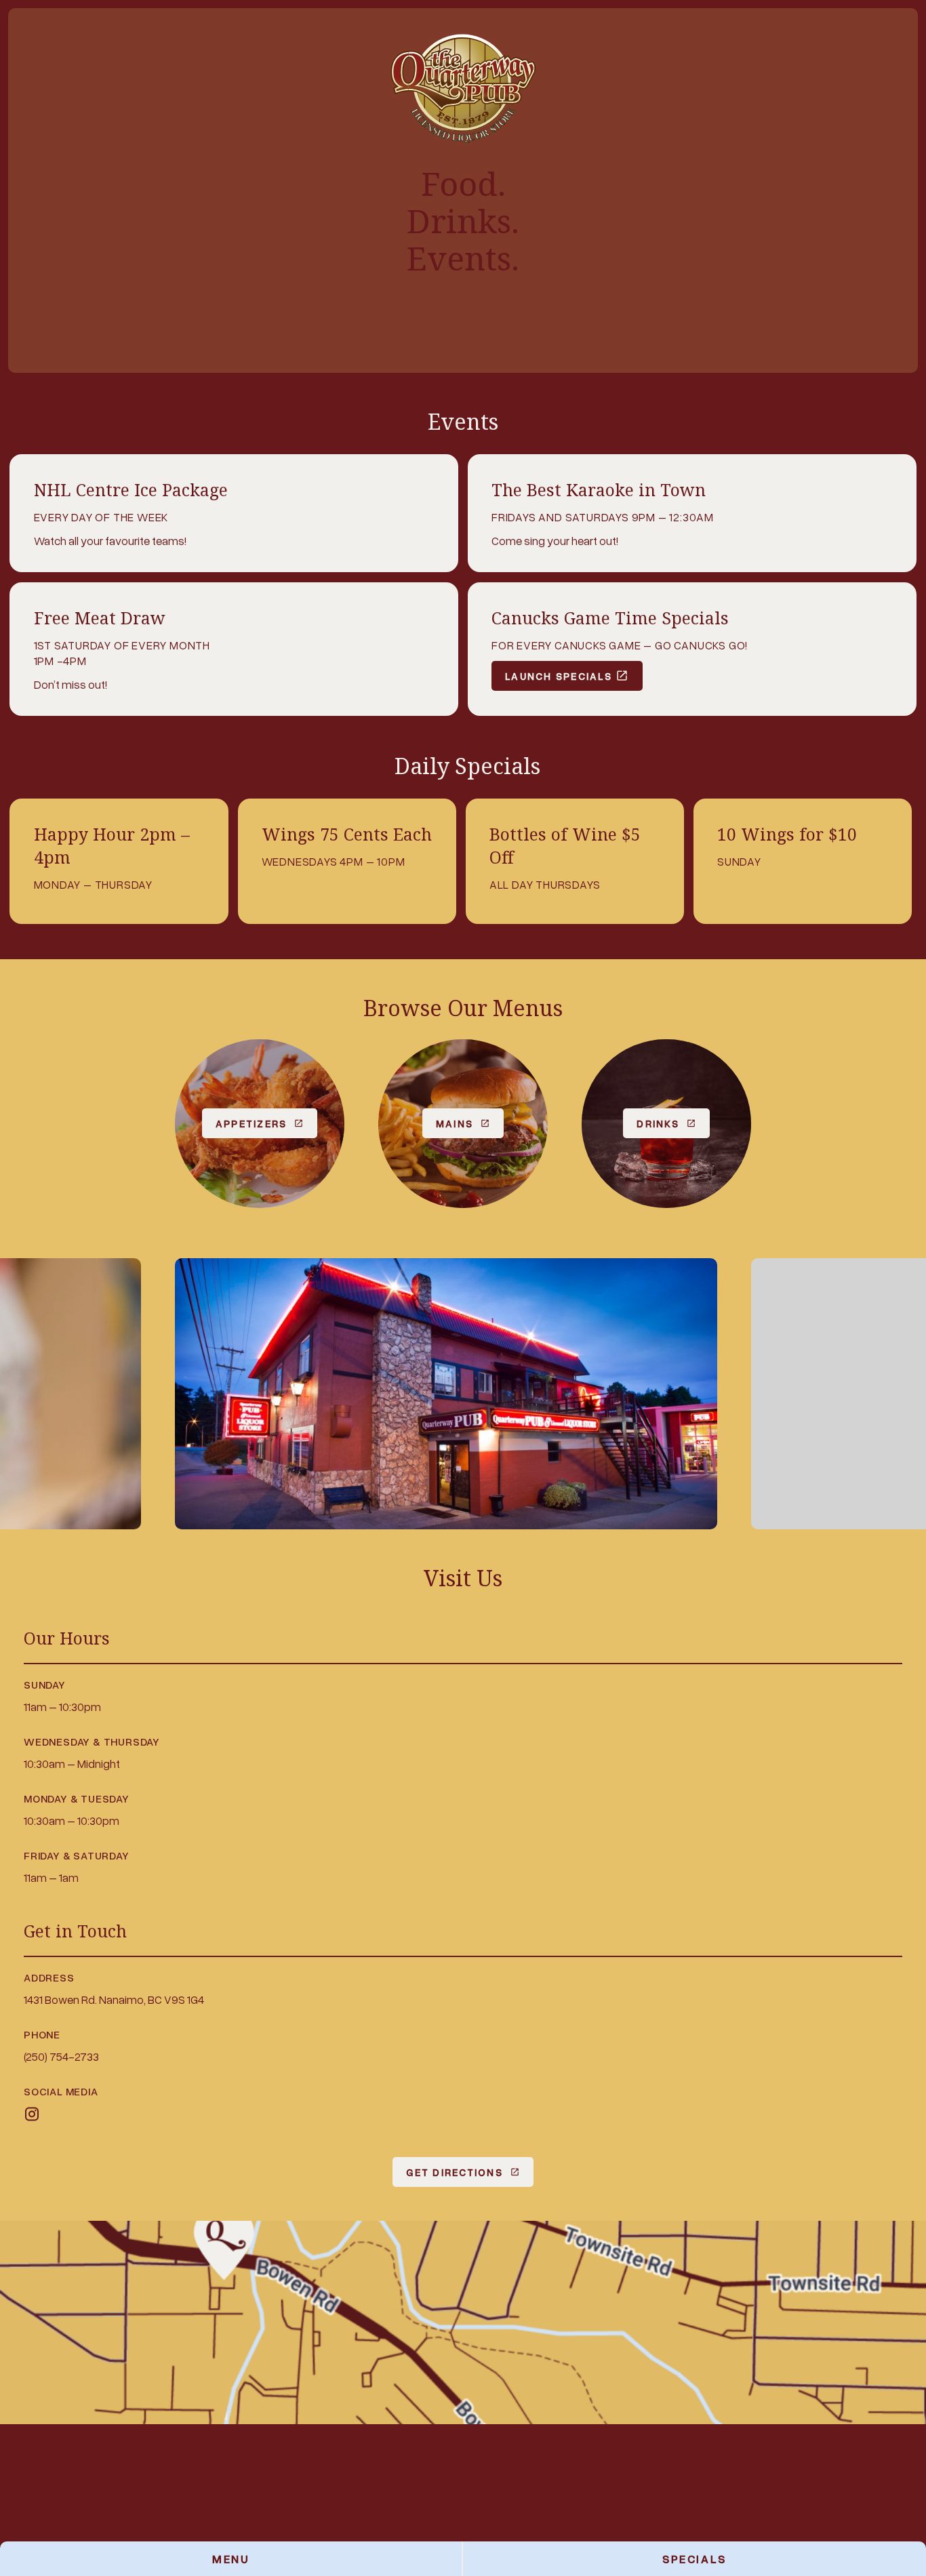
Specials (694, 2559)
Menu (230, 2559)
